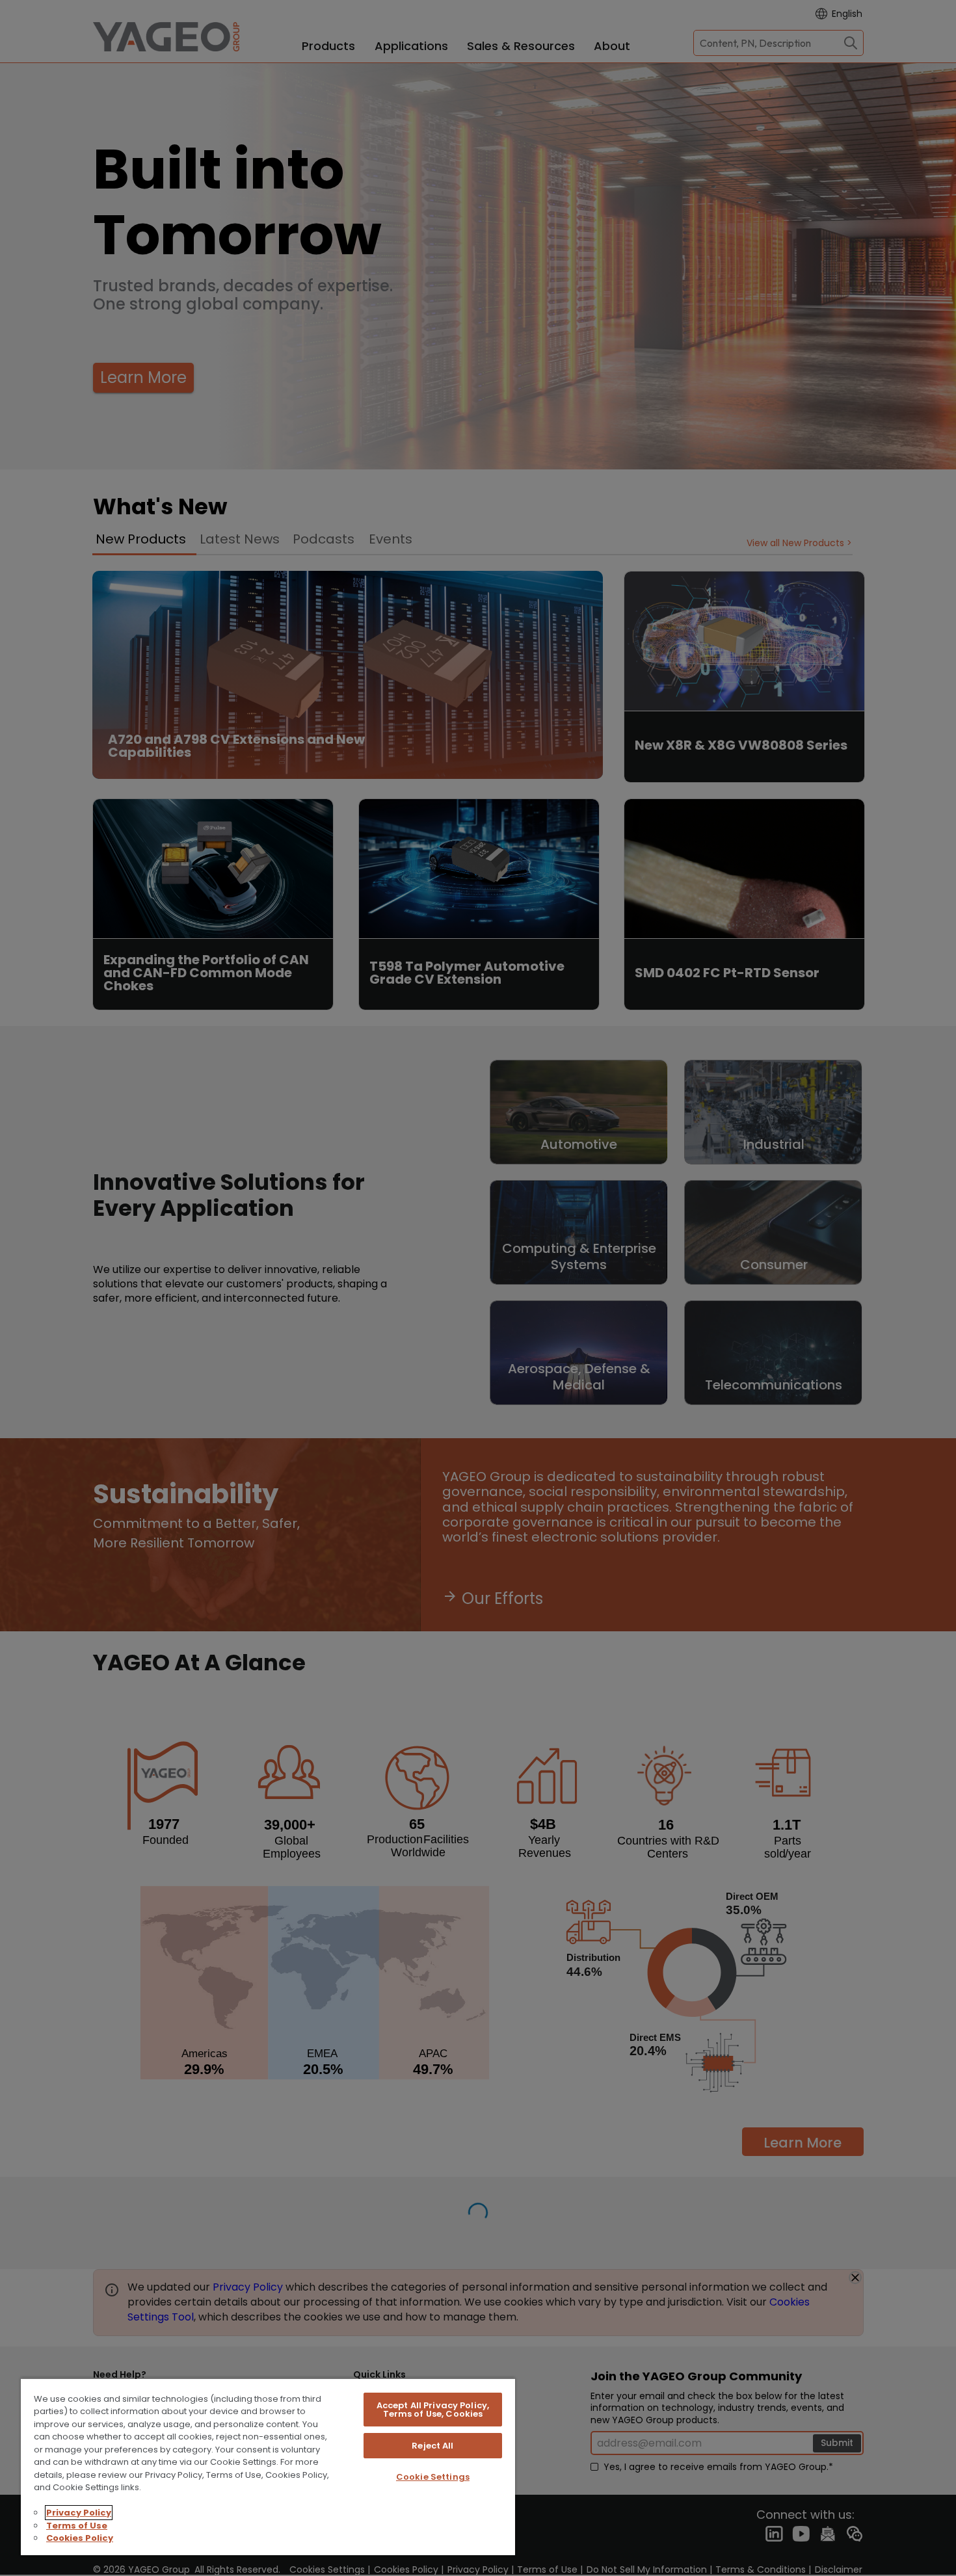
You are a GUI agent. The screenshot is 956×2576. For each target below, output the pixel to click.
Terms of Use (77, 2526)
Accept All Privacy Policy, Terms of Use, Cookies (433, 2410)
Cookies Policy (80, 2538)
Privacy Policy (79, 2513)
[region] (268, 2466)
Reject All (432, 2446)
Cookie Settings (433, 2477)
